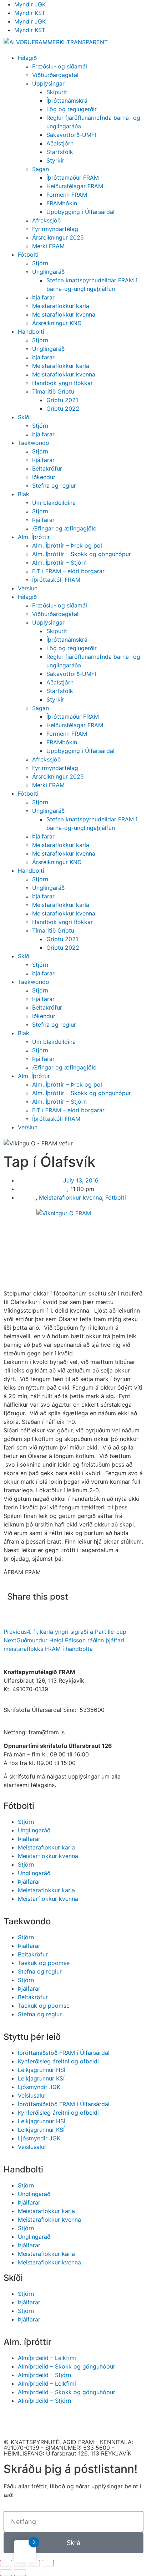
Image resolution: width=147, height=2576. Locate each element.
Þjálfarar (43, 297)
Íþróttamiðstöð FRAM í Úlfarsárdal (64, 2053)
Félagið (27, 58)
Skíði (24, 417)
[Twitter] (71, 2421)
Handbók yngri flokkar (62, 383)
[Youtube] (32, 2421)
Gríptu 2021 (62, 400)
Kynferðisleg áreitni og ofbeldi (58, 2061)
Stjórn (40, 263)
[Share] (20, 2563)
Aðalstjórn (60, 143)
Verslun (28, 588)
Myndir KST (30, 13)
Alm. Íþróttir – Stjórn (59, 563)
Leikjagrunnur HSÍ (42, 2070)
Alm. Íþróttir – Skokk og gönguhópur (82, 554)
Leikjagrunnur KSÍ (41, 2078)
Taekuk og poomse (44, 1963)
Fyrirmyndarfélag (55, 229)
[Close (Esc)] (6, 2563)
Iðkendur (44, 477)
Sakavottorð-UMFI (71, 135)
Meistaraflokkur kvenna (64, 314)
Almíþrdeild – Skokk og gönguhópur (67, 2366)
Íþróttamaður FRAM (73, 178)
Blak (24, 494)
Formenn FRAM (67, 195)
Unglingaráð (48, 272)
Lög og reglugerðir (72, 109)
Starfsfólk (60, 152)
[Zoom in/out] (48, 2563)
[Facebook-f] (12, 2421)
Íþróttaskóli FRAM (56, 580)
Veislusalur (32, 2095)
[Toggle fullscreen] (34, 2563)
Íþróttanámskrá (67, 101)
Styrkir (55, 160)
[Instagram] (52, 2421)
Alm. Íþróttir (34, 537)
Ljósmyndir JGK (39, 2087)
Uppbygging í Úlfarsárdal (80, 212)
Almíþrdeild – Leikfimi (47, 2358)
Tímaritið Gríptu (53, 391)
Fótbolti (28, 255)
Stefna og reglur (54, 486)
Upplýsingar (48, 83)
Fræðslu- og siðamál (60, 66)
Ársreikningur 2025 (58, 237)
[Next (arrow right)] (20, 2573)
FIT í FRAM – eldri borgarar (68, 571)
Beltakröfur (47, 468)
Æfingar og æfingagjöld (64, 528)
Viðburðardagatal (55, 75)
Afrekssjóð (46, 220)
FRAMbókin (62, 203)
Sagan (40, 169)
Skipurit (57, 92)
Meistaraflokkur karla (61, 306)
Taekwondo (34, 443)
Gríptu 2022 (63, 409)
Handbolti (31, 332)
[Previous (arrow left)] (6, 2573)
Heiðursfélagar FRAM (75, 186)
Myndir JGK (30, 4)
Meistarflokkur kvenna (48, 1856)
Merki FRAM (48, 246)
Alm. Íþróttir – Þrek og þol (67, 545)
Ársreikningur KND (57, 323)
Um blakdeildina (54, 503)
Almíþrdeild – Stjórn (44, 2375)
